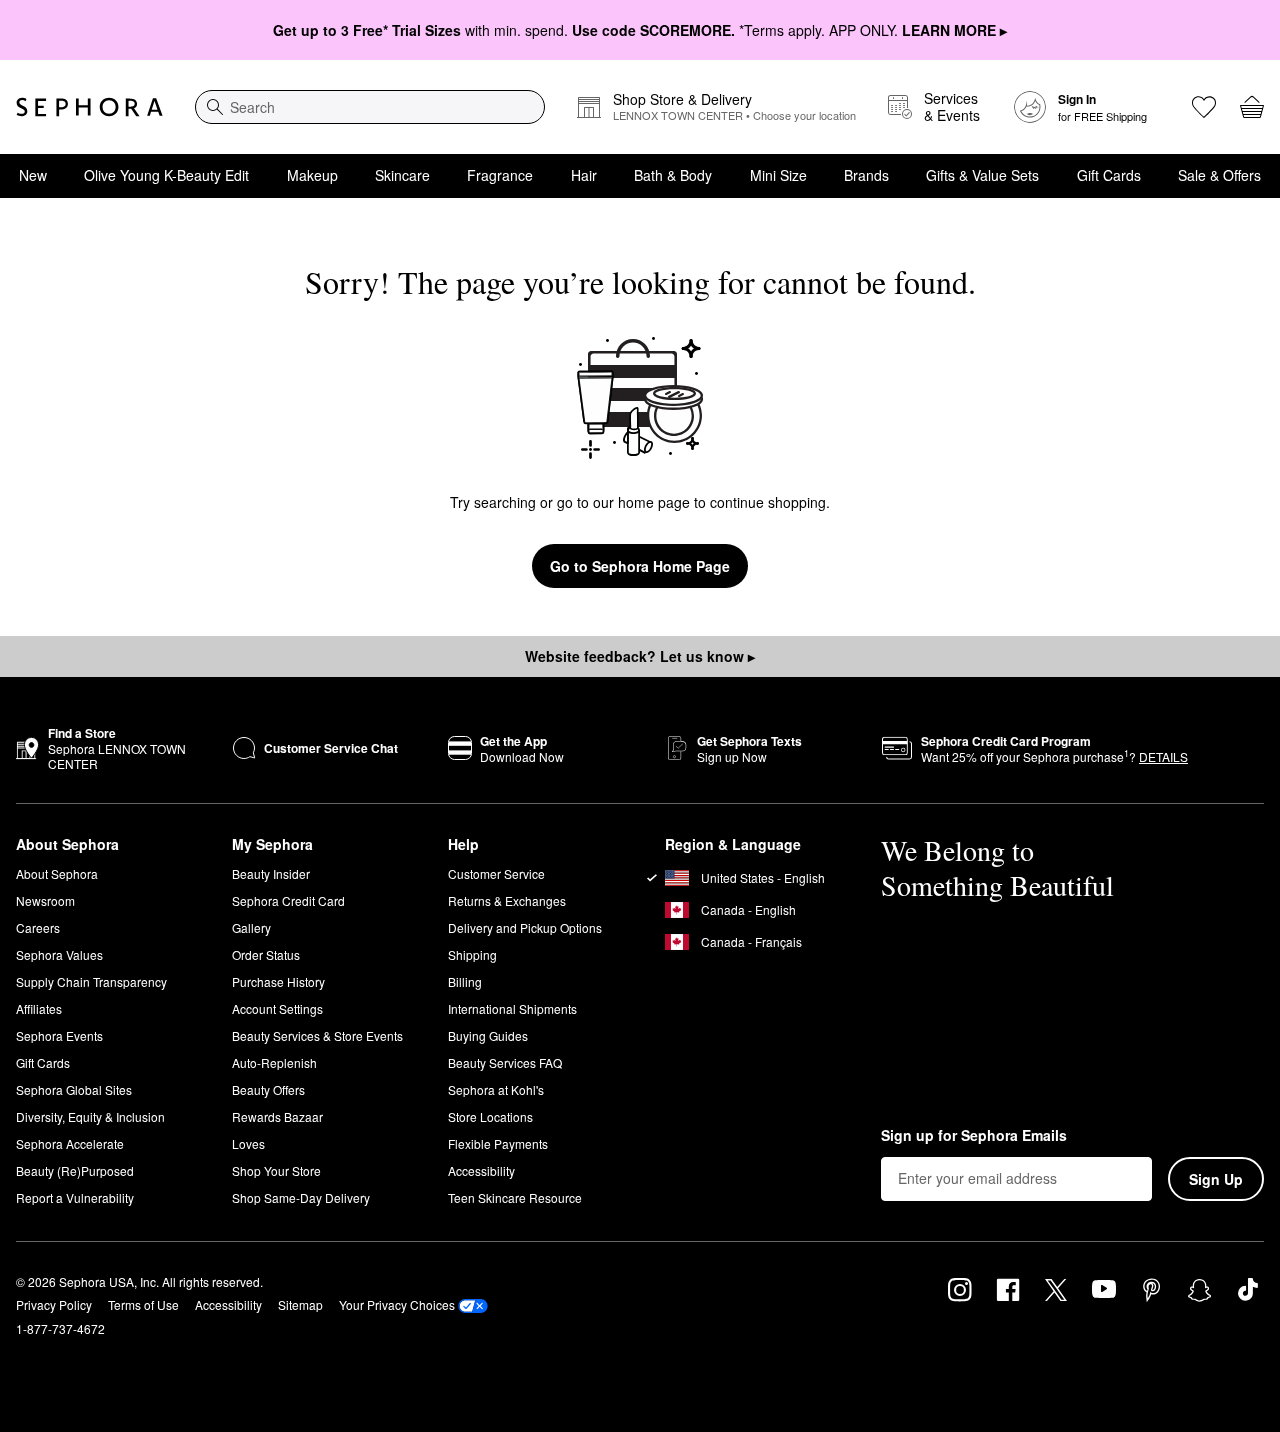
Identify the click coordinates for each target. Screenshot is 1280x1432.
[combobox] (370, 107)
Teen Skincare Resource (515, 1197)
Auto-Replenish (274, 1062)
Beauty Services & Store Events (317, 1035)
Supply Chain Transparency (91, 981)
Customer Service (496, 873)
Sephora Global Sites (74, 1089)
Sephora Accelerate (70, 1143)
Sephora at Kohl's (496, 1089)
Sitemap (300, 1304)
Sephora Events (59, 1035)
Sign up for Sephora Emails (974, 1136)
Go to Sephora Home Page (640, 566)
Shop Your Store (276, 1170)
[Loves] (1204, 107)
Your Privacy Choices (397, 1304)
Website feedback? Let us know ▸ (640, 656)
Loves (248, 1143)
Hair (584, 175)
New (33, 175)
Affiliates (39, 1008)
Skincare (402, 175)
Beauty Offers (268, 1089)
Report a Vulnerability (75, 1197)
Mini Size (778, 175)
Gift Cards (1109, 175)
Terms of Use (143, 1304)
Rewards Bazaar (277, 1116)
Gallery (251, 927)
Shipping (472, 954)
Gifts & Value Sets (982, 175)
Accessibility (481, 1170)
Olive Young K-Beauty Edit (166, 175)
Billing (465, 981)
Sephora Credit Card (288, 900)
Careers (38, 927)
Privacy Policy (54, 1304)
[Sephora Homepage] (89, 107)
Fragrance (500, 175)
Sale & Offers (1219, 175)
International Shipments (512, 1008)
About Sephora (57, 873)
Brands (866, 175)
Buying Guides (488, 1035)
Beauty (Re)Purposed (75, 1170)
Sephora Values (59, 954)
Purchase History (278, 981)
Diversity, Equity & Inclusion (90, 1116)
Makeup (312, 175)
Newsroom (45, 900)
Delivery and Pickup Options (525, 927)
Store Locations (490, 1116)
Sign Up (1216, 1179)
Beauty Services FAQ (505, 1062)
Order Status (266, 954)
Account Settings (277, 1008)
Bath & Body (673, 175)
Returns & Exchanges (507, 900)
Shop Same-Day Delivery (301, 1197)
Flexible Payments (498, 1143)
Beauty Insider (271, 873)
